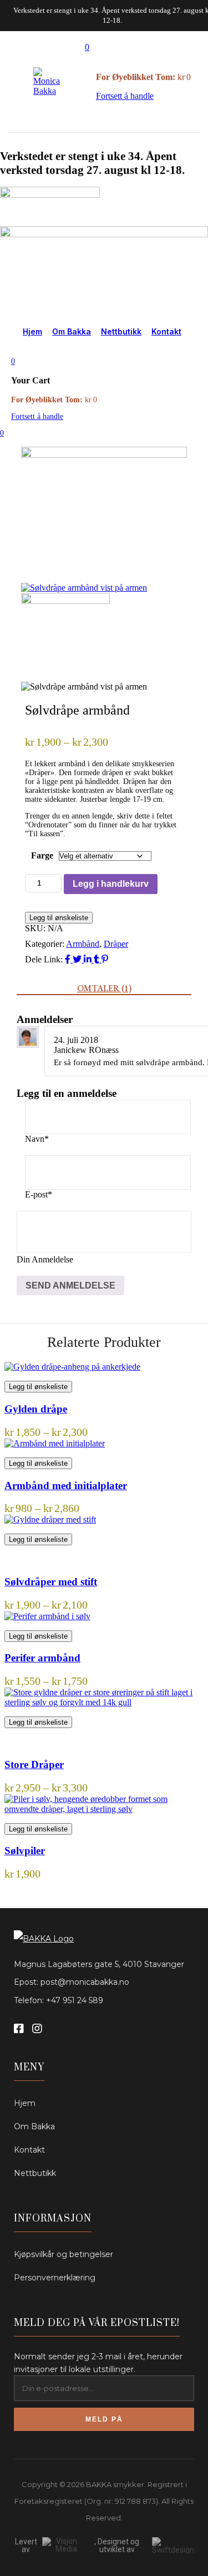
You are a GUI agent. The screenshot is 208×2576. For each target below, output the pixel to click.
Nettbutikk (121, 331)
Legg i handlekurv (111, 884)
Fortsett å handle (125, 96)
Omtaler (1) (104, 988)
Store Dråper (34, 1764)
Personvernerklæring (55, 2278)
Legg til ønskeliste (59, 918)
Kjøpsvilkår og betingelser (64, 2254)
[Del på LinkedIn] (89, 959)
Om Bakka (72, 331)
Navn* (37, 1139)
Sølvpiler (25, 1851)
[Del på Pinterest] (105, 959)
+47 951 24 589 (75, 2000)
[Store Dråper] (104, 1692)
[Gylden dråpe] (72, 1367)
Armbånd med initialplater (66, 1486)
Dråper (116, 944)
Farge (42, 855)
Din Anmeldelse (45, 1259)
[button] (87, 47)
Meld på (104, 2419)
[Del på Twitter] (78, 959)
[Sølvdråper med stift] (50, 1519)
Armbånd (83, 944)
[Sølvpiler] (104, 1799)
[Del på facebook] (69, 959)
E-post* (39, 1194)
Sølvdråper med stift (51, 1582)
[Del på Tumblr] (98, 959)
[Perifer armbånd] (47, 1616)
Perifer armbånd (42, 1658)
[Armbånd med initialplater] (55, 1443)
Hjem (32, 331)
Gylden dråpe (36, 1409)
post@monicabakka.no (85, 1982)
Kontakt (166, 331)
